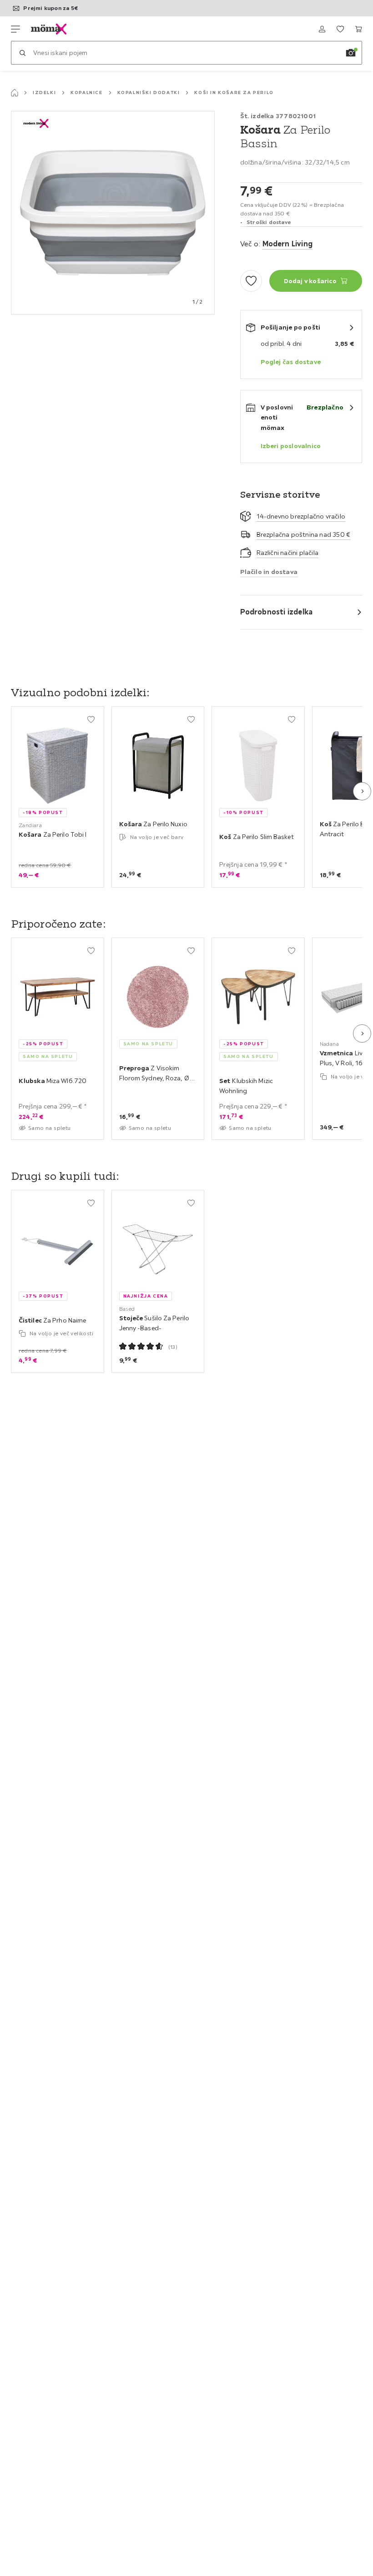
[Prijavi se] (322, 29)
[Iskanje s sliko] (351, 53)
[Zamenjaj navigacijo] (15, 29)
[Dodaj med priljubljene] (251, 281)
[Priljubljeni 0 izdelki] (340, 29)
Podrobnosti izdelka (277, 612)
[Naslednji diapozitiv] (362, 791)
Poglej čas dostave (291, 362)
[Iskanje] (22, 53)
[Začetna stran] (15, 93)
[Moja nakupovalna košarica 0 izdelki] (358, 29)
